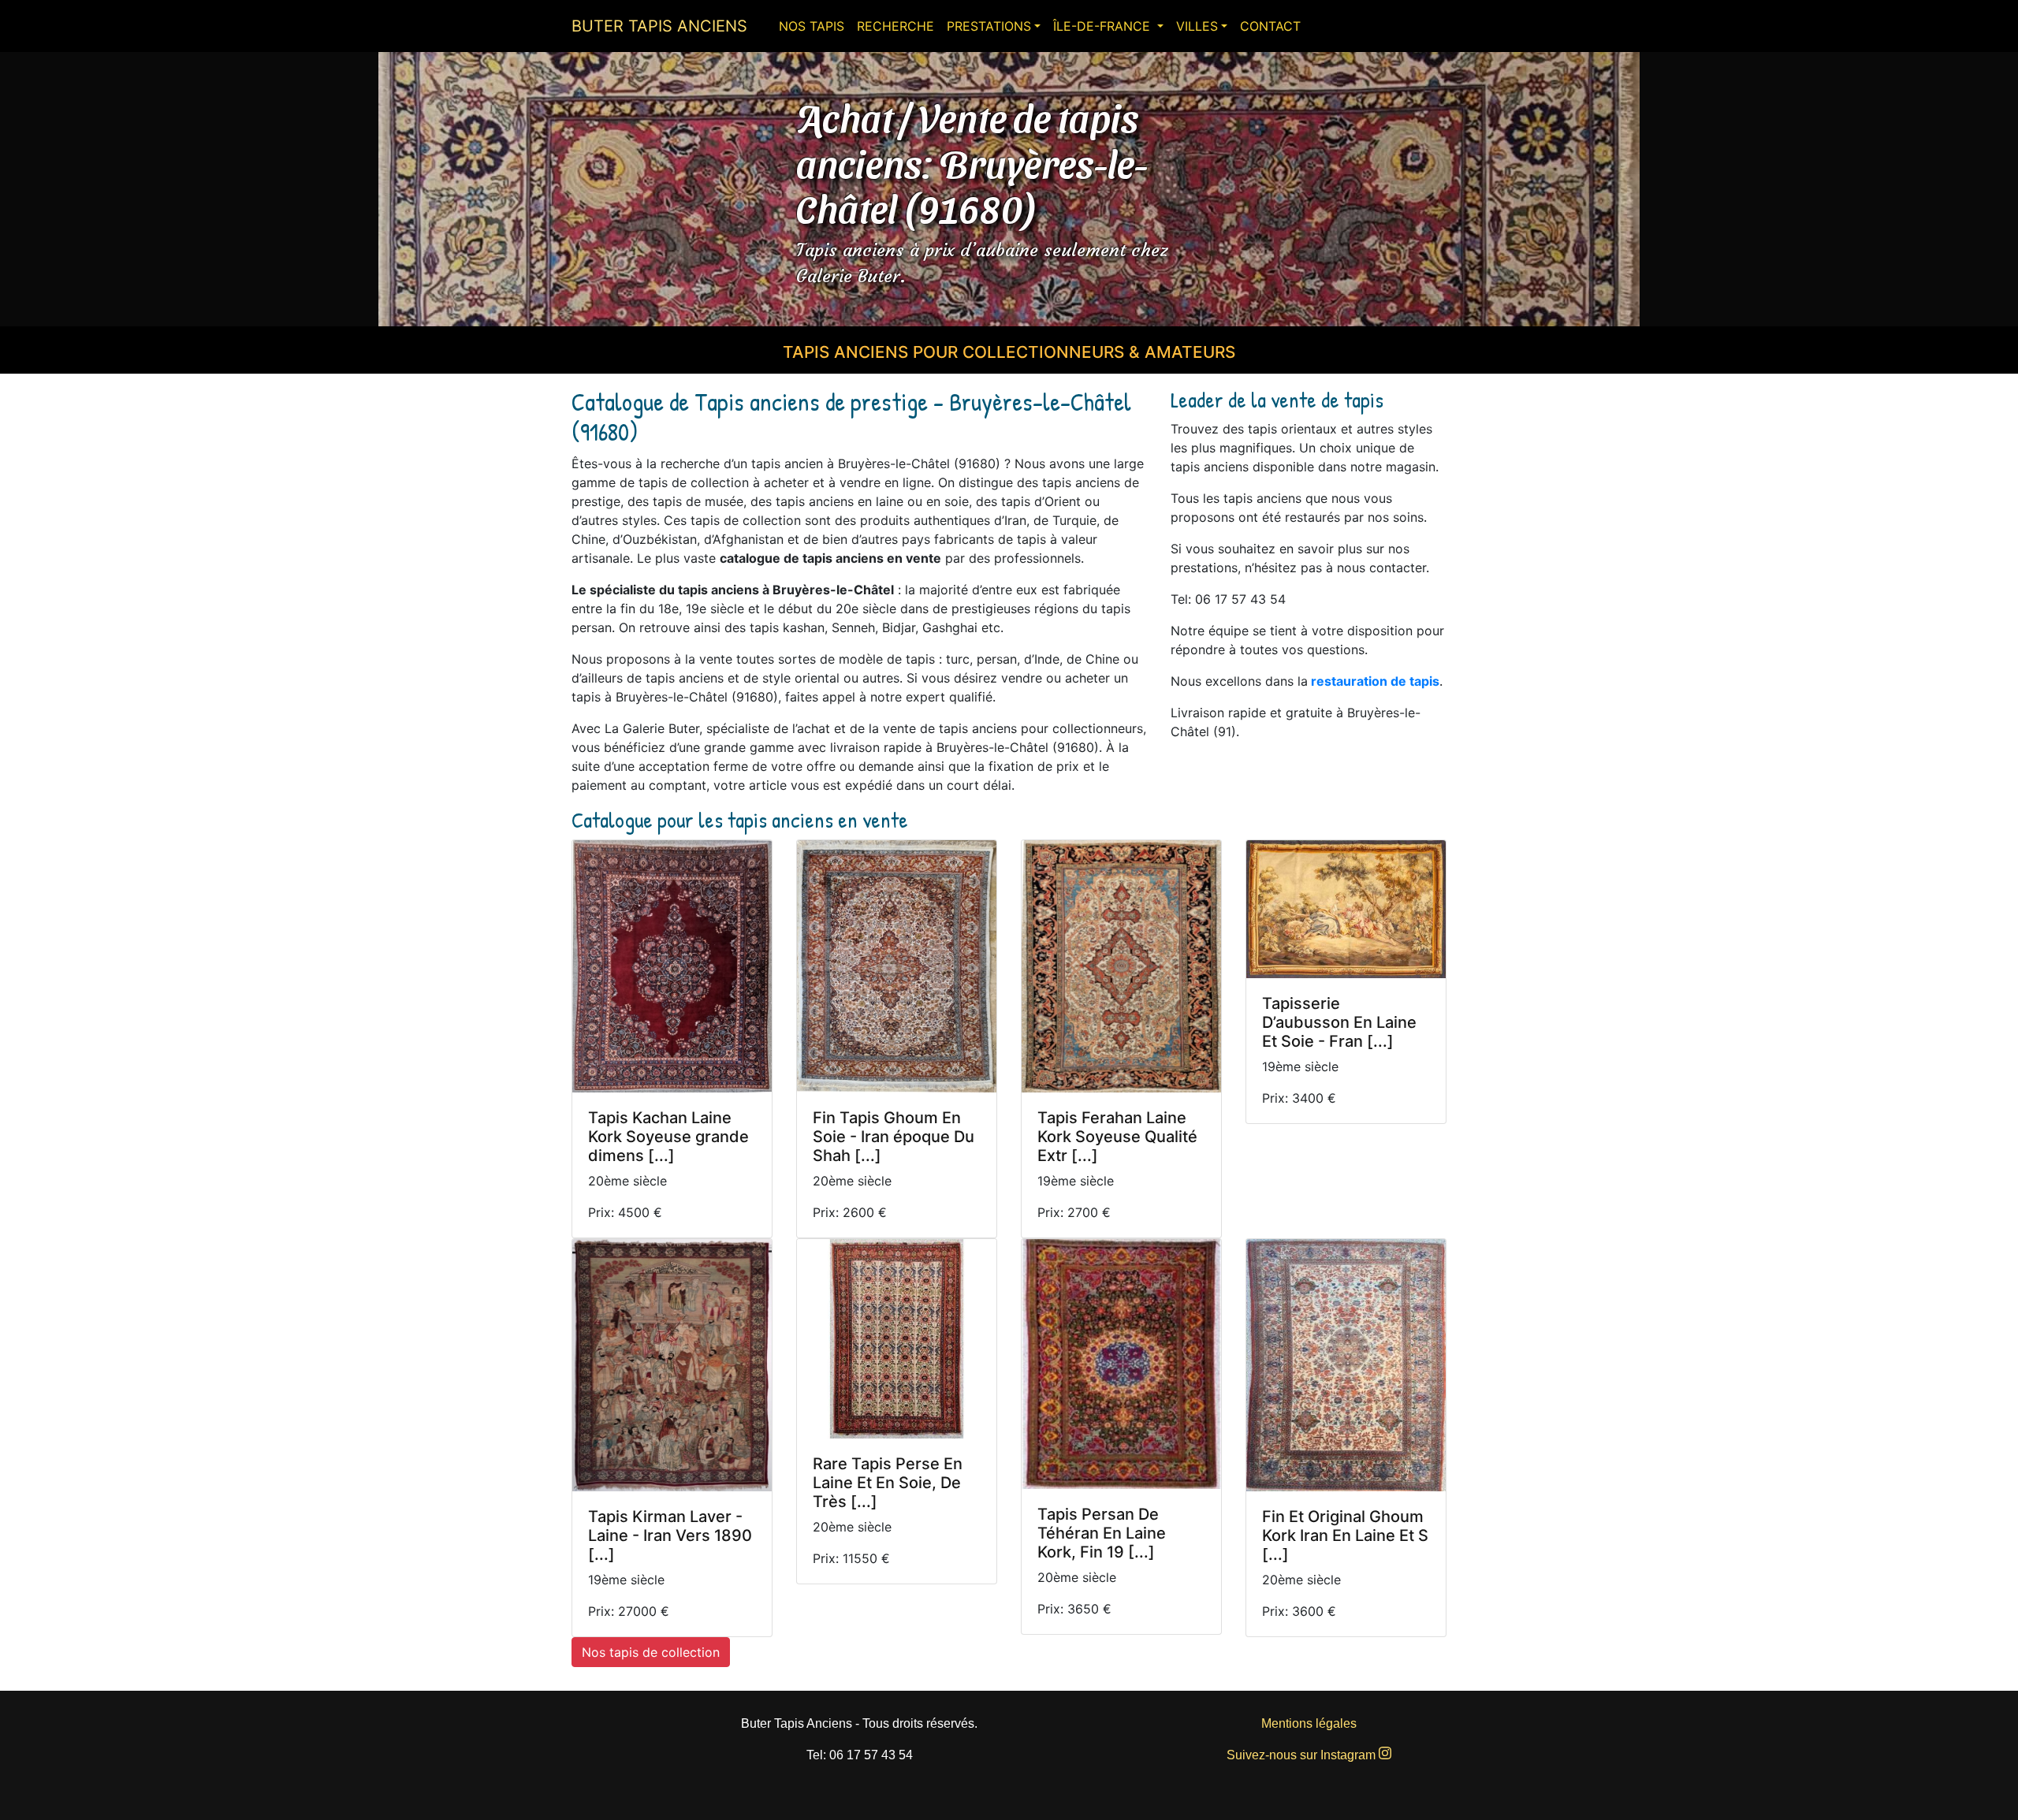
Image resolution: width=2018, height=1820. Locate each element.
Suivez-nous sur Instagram (1303, 1755)
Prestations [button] (989, 26)
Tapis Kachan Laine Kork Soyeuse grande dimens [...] (668, 1137)
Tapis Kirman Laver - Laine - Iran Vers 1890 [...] (670, 1535)
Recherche (895, 26)
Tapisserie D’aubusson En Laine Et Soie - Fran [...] (1339, 1022)
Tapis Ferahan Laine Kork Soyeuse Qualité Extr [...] (1117, 1137)
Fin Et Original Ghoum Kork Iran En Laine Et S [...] (1345, 1535)
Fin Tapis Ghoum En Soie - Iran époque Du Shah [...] (894, 1137)
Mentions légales (1309, 1723)
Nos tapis (812, 26)
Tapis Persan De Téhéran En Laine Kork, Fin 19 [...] (1102, 1533)
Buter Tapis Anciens (659, 26)
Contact (1270, 26)
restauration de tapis (1375, 681)
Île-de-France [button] (1104, 26)
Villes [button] (1197, 26)
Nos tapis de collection (651, 1652)
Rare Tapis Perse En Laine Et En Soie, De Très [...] (888, 1483)
